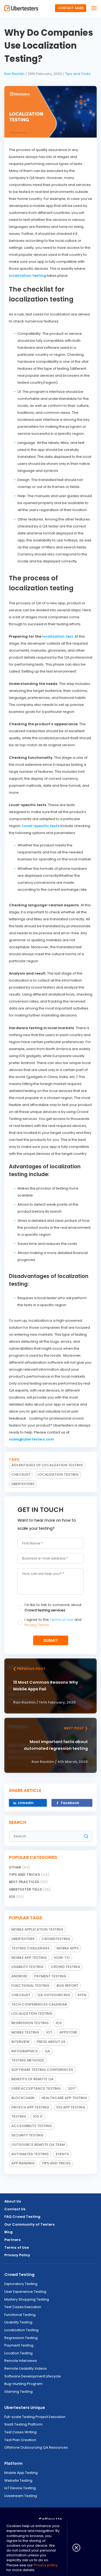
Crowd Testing (19, 2275)
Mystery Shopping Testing (27, 2299)
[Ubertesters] (21, 8)
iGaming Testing (18, 2392)
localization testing (27, 276)
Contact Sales (71, 8)
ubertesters (23, 1484)
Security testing (27, 2135)
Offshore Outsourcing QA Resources (36, 2447)
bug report (67, 1986)
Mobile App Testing (21, 2473)
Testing (19, 2116)
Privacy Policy (17, 2255)
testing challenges (30, 1948)
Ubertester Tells (30, 1889)
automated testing (30, 2154)
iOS (16, 1897)
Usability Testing (18, 2322)
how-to (62, 1958)
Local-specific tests (41, 826)
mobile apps (68, 1948)
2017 (72, 2088)
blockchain (23, 2098)
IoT (49, 2032)
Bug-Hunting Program (23, 2384)
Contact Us (15, 2209)
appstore (68, 2032)
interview (20, 2042)
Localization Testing (21, 2330)
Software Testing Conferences (42, 2070)
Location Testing (18, 2353)
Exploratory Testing (21, 2284)
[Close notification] (74, 2548)
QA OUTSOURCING (54, 1995)
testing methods (28, 2060)
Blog (8, 2232)
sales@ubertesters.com (32, 1439)
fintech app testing (30, 2107)
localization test (58, 636)
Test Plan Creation (20, 2440)
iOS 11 (38, 2116)
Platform (13, 2463)
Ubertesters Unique (25, 2408)
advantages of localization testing (47, 1465)
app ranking (23, 2163)
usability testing (27, 1967)
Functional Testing (30, 1986)
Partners (13, 2240)
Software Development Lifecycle (33, 2376)
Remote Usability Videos (26, 2368)
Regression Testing (21, 2338)
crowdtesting (56, 1939)
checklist (21, 1474)
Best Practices (28, 1882)
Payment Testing (50, 1976)
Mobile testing (25, 2032)
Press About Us (51, 2042)
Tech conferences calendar (39, 2004)
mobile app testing (29, 1958)
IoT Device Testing (20, 2488)
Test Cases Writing (20, 2432)
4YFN (82, 1995)
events (62, 2154)
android (19, 1976)
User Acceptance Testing (36, 2088)
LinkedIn (26, 1803)
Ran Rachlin (14, 74)
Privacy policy (46, 2565)
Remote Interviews (21, 2361)
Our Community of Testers (29, 2224)
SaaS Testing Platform (23, 2424)
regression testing (30, 2023)
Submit (51, 1640)
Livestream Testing (21, 2496)
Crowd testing (65, 1967)
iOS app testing (71, 2107)
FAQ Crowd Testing (22, 2217)
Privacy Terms (37, 1625)
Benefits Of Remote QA (32, 2079)
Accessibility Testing (32, 2126)
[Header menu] (94, 8)
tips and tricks (56, 2163)
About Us (13, 2201)
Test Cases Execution (23, 2307)
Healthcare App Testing (64, 2098)
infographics (25, 2051)
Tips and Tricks (78, 74)
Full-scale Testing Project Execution (35, 2417)
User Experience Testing (25, 2292)
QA (47, 2051)
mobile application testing (37, 1929)
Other (19, 1867)
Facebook (70, 1803)
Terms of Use (62, 1620)
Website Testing (18, 2480)
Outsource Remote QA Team (38, 2145)
